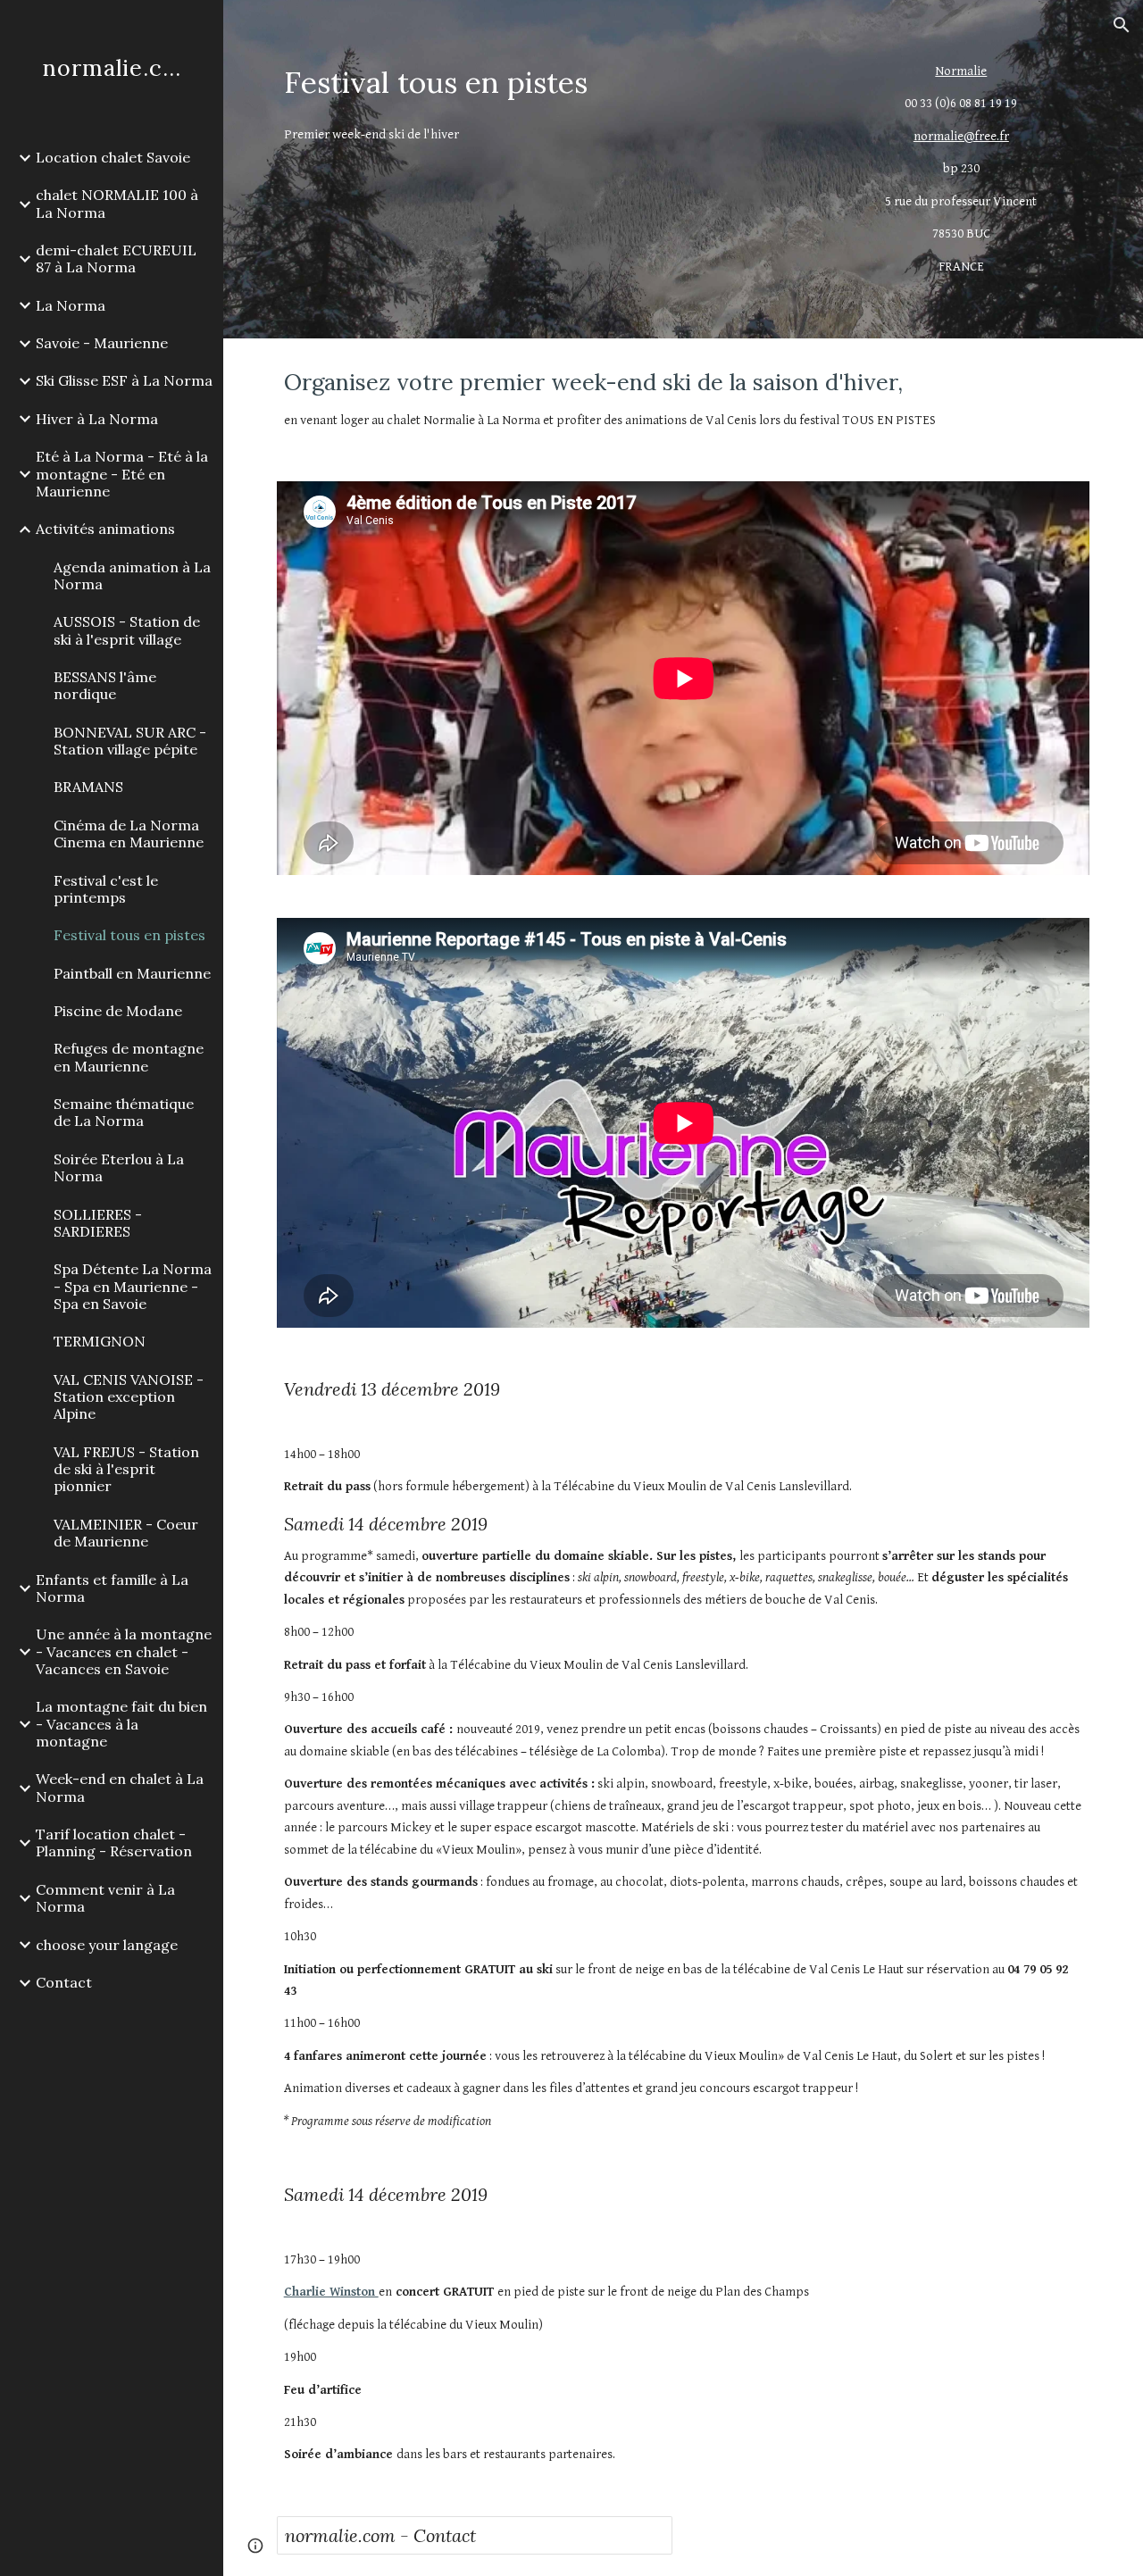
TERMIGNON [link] (100, 1341)
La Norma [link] (71, 305)
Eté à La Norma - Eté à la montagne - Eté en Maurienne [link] (122, 474)
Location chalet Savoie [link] (113, 157)
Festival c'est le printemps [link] (106, 889)
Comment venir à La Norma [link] (105, 1898)
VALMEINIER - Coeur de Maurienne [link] (126, 1533)
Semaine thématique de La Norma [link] (124, 1112)
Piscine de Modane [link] (118, 1011)
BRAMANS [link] (88, 787)
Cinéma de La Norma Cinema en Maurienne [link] (129, 834)
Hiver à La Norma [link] (97, 419)
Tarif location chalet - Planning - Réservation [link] (114, 1842)
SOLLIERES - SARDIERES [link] (98, 1223)
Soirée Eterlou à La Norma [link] (119, 1167)
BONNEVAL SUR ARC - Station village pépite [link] (130, 741)
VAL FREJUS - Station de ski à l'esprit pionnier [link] (126, 1469)
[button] (1122, 25)
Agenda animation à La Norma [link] (132, 575)
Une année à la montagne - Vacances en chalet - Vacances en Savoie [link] (124, 1651)
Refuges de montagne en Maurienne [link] (129, 1057)
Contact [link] (64, 1982)
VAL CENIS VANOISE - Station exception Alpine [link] (129, 1397)
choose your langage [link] (107, 1945)
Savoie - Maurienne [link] (102, 343)
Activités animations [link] (105, 529)
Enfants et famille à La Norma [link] (112, 1588)
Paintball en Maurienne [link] (132, 973)
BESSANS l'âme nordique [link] (105, 685)
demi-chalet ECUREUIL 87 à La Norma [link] (116, 258)
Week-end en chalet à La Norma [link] (120, 1787)
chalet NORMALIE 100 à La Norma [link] (117, 203)
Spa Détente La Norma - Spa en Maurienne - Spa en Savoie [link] (133, 1286)
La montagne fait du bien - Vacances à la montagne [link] (121, 1724)
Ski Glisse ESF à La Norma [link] (124, 380)
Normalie (961, 71)
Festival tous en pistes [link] (129, 935)
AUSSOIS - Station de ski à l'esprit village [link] (127, 630)
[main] (544, 83)
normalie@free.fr (961, 136)
